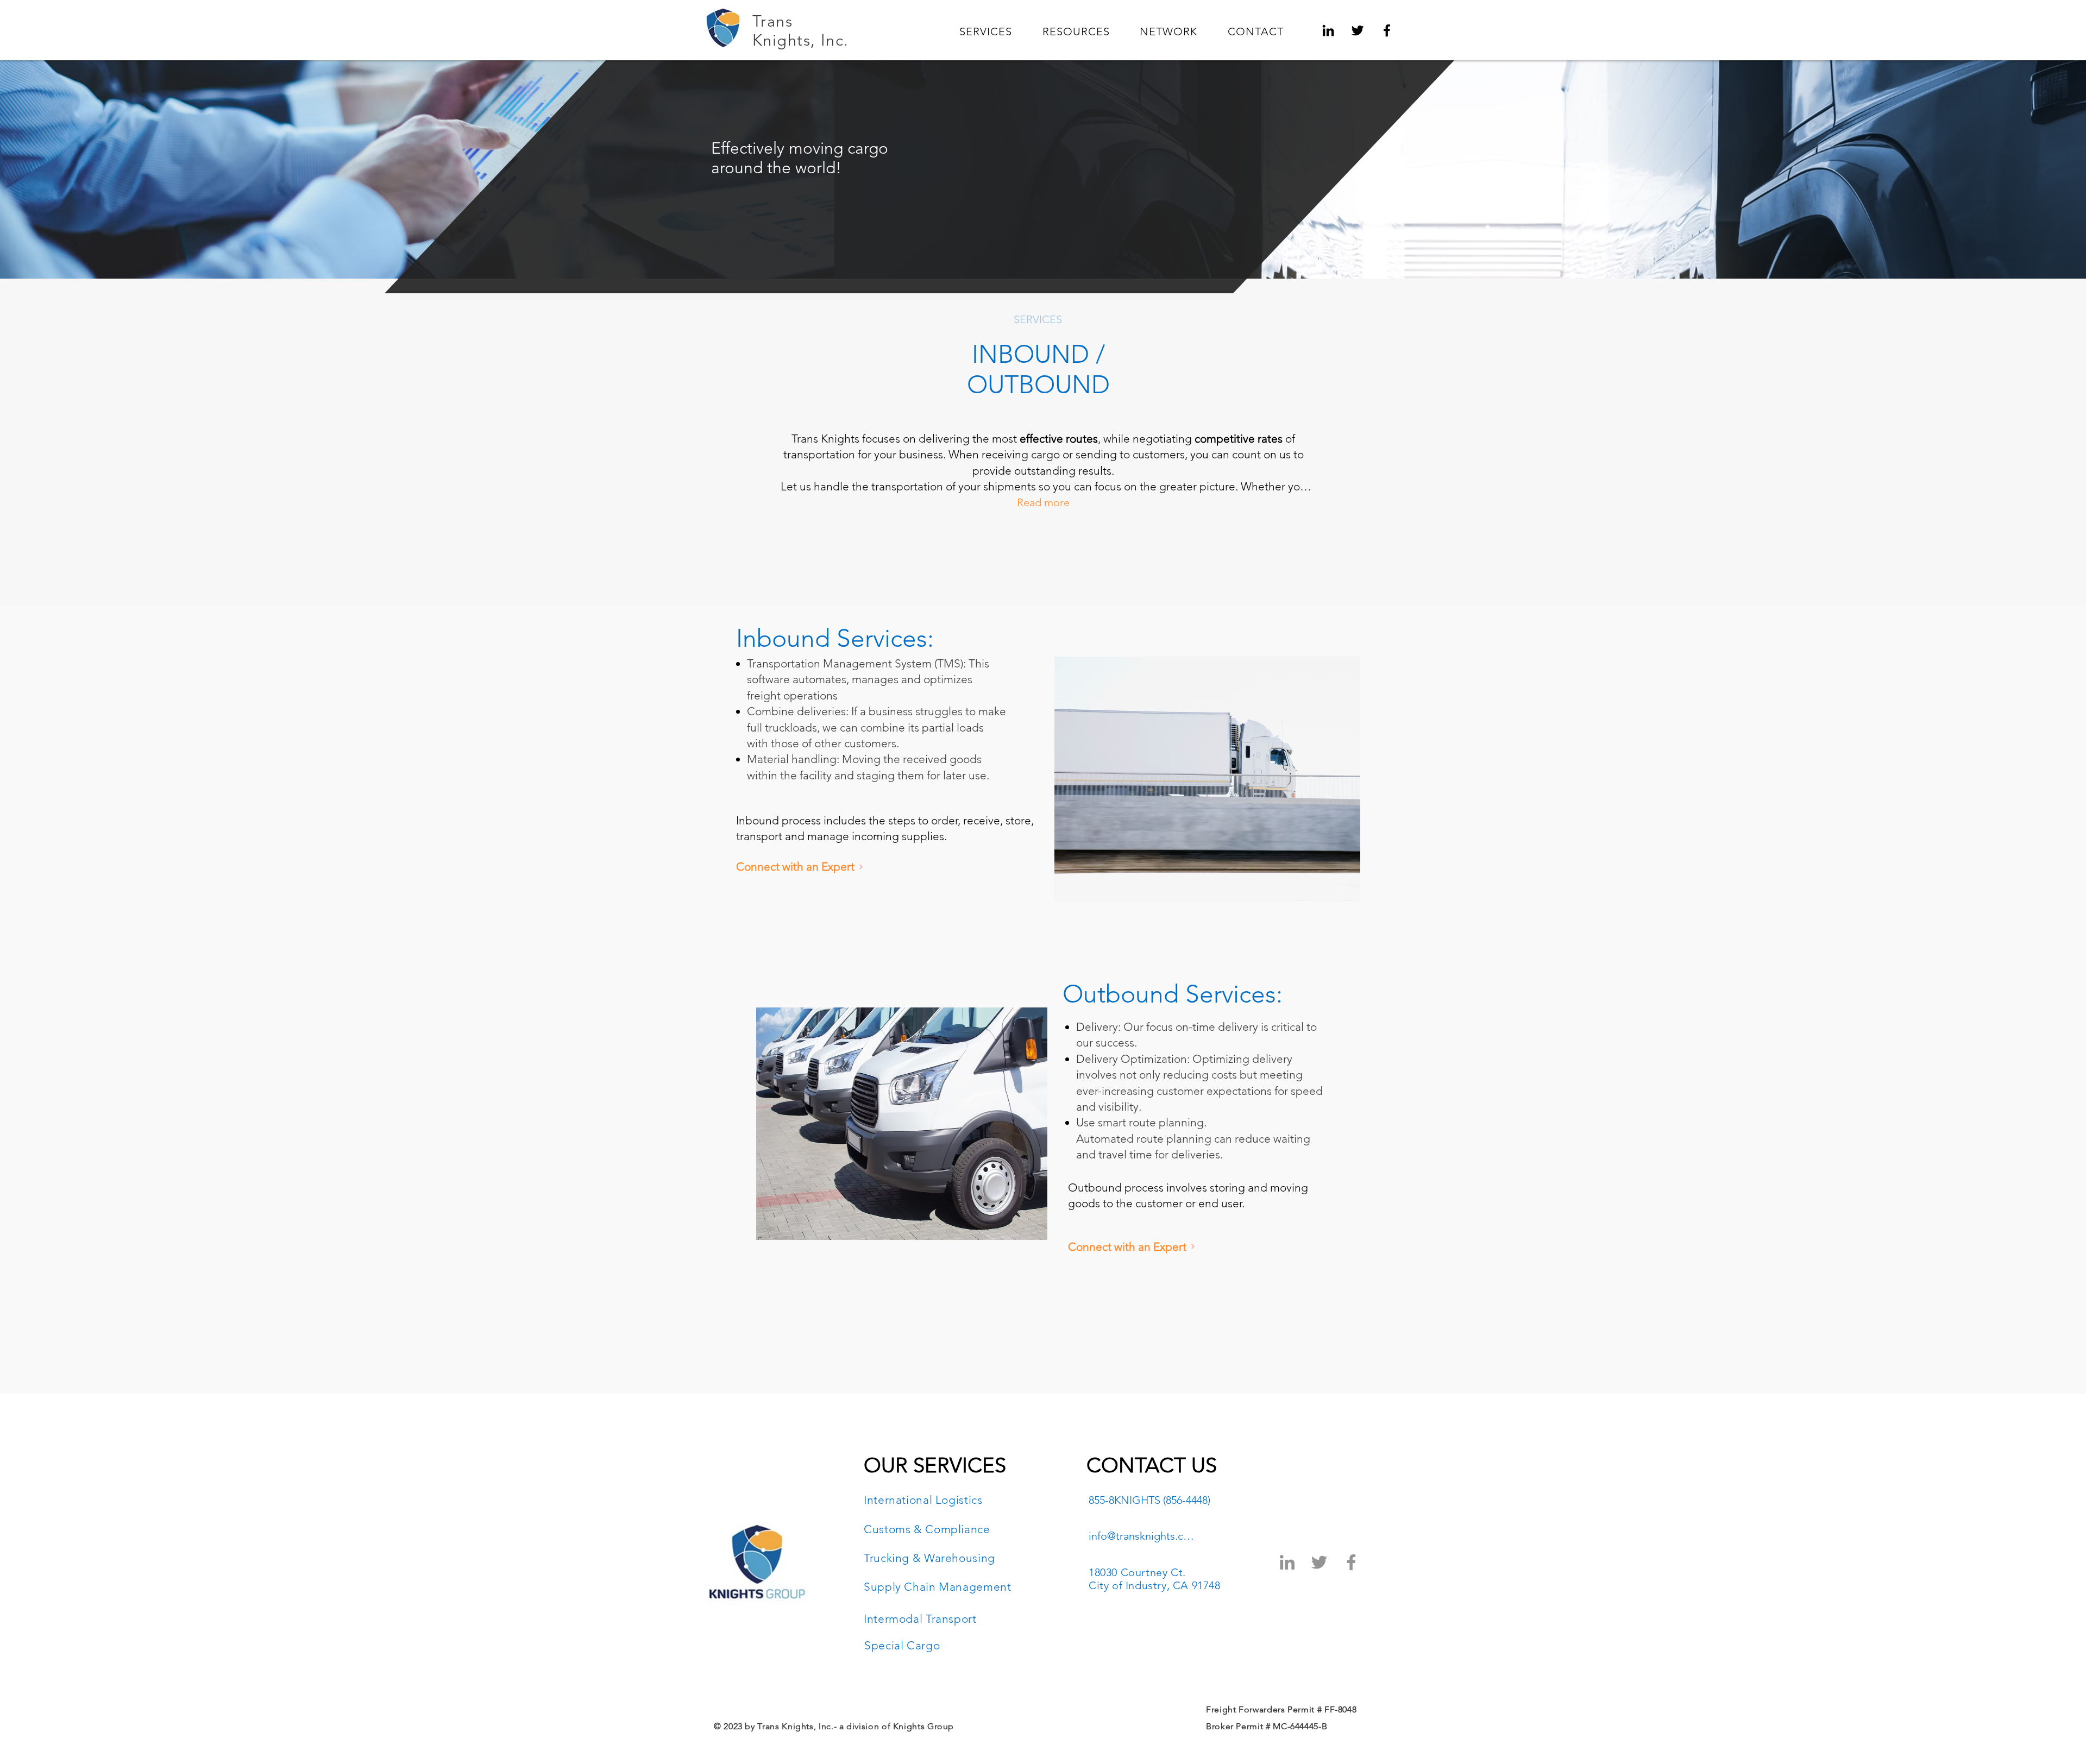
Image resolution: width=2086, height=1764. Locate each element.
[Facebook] (1387, 30)
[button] (986, 31)
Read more (1043, 502)
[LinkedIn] (1328, 30)
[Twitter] (1358, 30)
